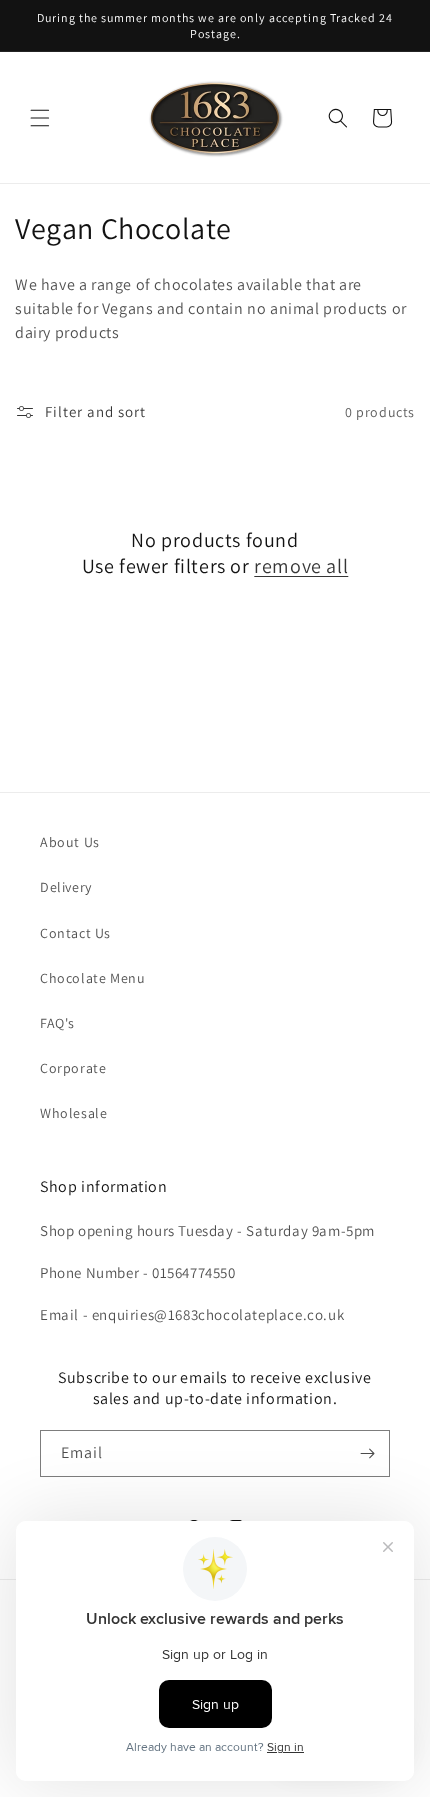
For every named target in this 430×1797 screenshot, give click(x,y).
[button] (40, 118)
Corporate (73, 1068)
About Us (70, 842)
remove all (301, 566)
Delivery (66, 887)
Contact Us (75, 933)
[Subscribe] (367, 1453)
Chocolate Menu (92, 978)
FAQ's (57, 1023)
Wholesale (73, 1113)
